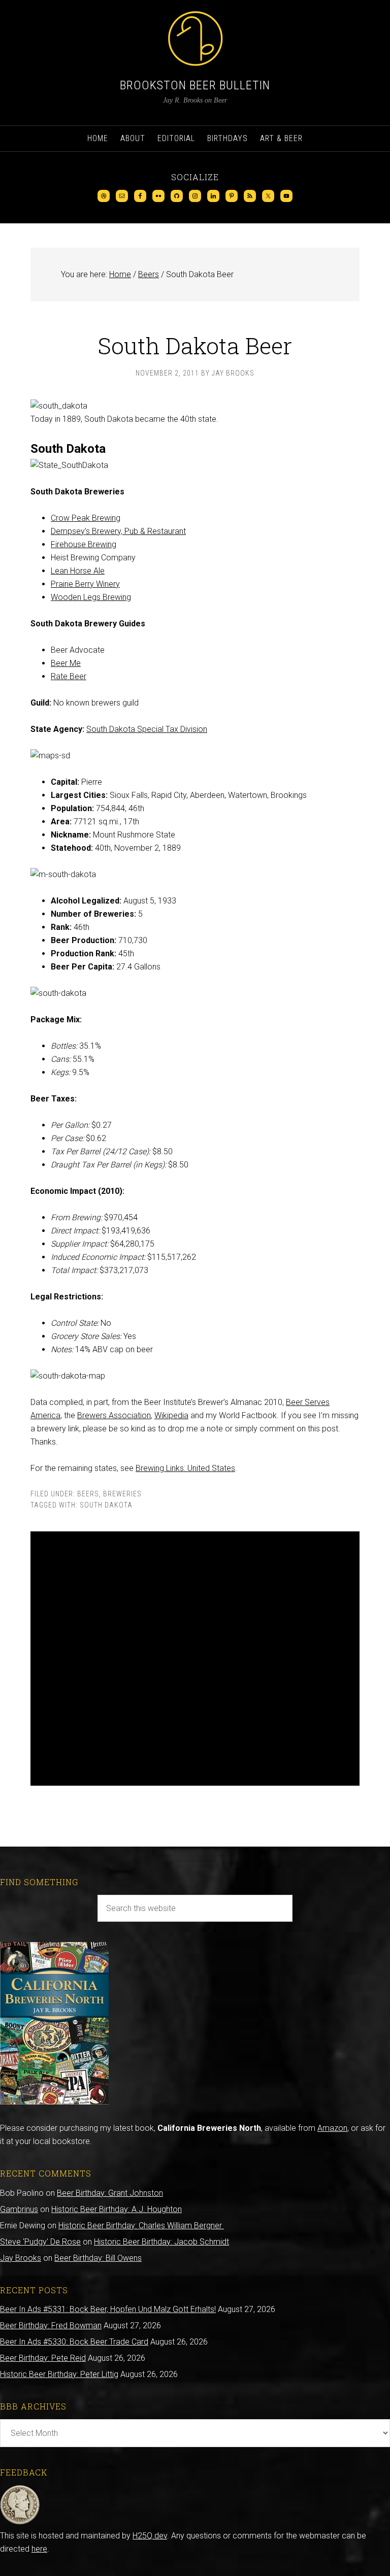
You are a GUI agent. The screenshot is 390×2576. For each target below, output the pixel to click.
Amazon (332, 2128)
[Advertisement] (195, 1659)
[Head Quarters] (20, 2522)
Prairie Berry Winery (85, 584)
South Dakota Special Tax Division (147, 729)
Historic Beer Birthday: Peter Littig (59, 2374)
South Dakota (106, 1505)
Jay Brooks (21, 2258)
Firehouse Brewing (84, 544)
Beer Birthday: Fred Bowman (51, 2326)
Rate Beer (69, 676)
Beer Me (66, 663)
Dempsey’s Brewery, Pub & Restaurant (118, 531)
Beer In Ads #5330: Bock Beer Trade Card (74, 2342)
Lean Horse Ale (78, 571)
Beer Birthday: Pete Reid (43, 2358)
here (39, 2549)
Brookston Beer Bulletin (195, 85)
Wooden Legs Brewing (91, 597)
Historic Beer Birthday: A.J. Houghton (117, 2209)
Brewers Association (114, 1415)
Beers (88, 1494)
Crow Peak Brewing (86, 518)
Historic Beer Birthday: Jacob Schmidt (161, 2242)
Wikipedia (171, 1415)
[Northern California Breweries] (54, 2102)
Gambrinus (19, 2209)
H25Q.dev (150, 2536)
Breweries (122, 1494)
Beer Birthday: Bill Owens (98, 2258)
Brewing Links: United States (185, 1468)
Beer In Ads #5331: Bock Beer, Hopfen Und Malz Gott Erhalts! (108, 2309)
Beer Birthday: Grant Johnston (110, 2193)
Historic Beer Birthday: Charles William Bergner (141, 2226)
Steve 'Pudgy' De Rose (40, 2242)
